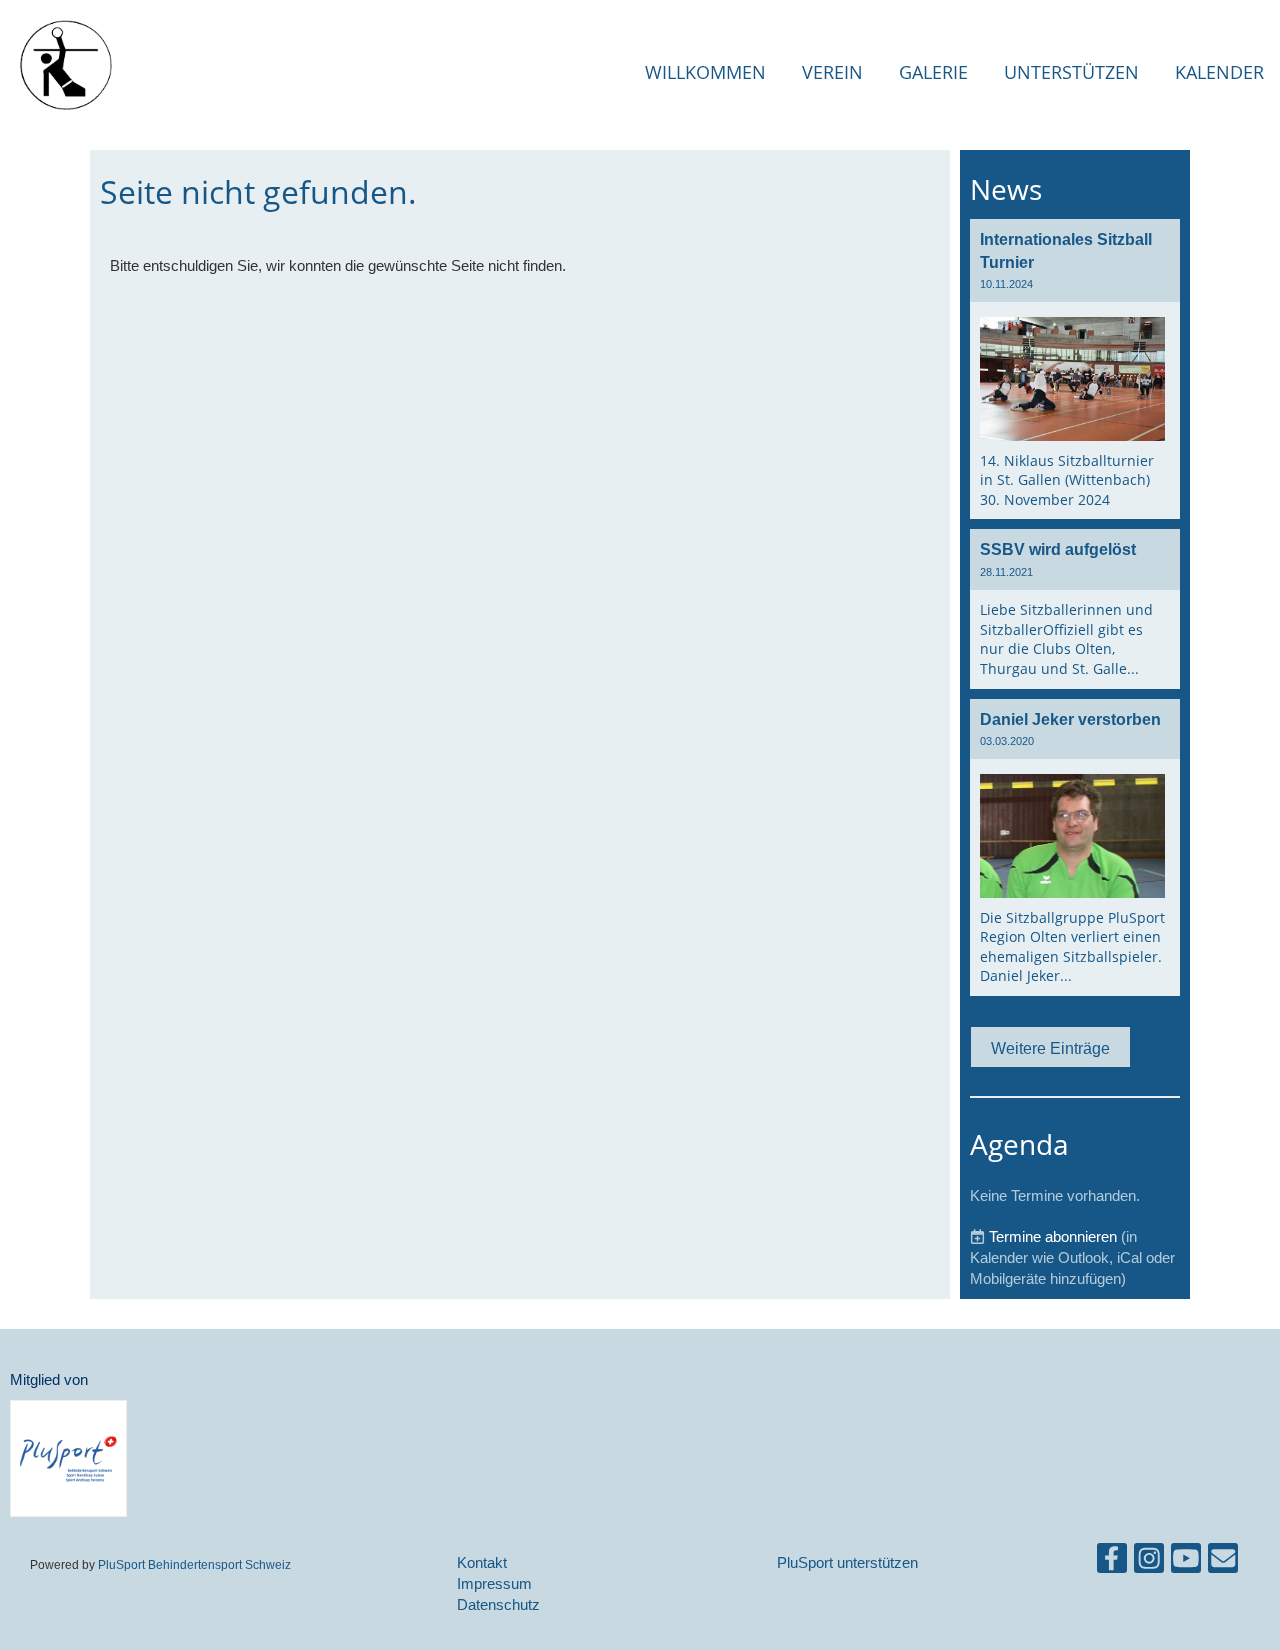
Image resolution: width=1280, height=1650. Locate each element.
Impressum (494, 1583)
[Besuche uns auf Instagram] (1149, 1562)
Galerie (933, 72)
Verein (832, 72)
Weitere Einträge (1050, 1048)
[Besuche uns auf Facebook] (1112, 1562)
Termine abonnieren (1053, 1236)
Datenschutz (498, 1604)
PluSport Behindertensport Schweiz (194, 1564)
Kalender (1219, 72)
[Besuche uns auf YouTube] (1186, 1562)
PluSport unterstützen (847, 1562)
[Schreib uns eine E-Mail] (1223, 1562)
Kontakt (482, 1562)
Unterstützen (1071, 72)
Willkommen (705, 72)
